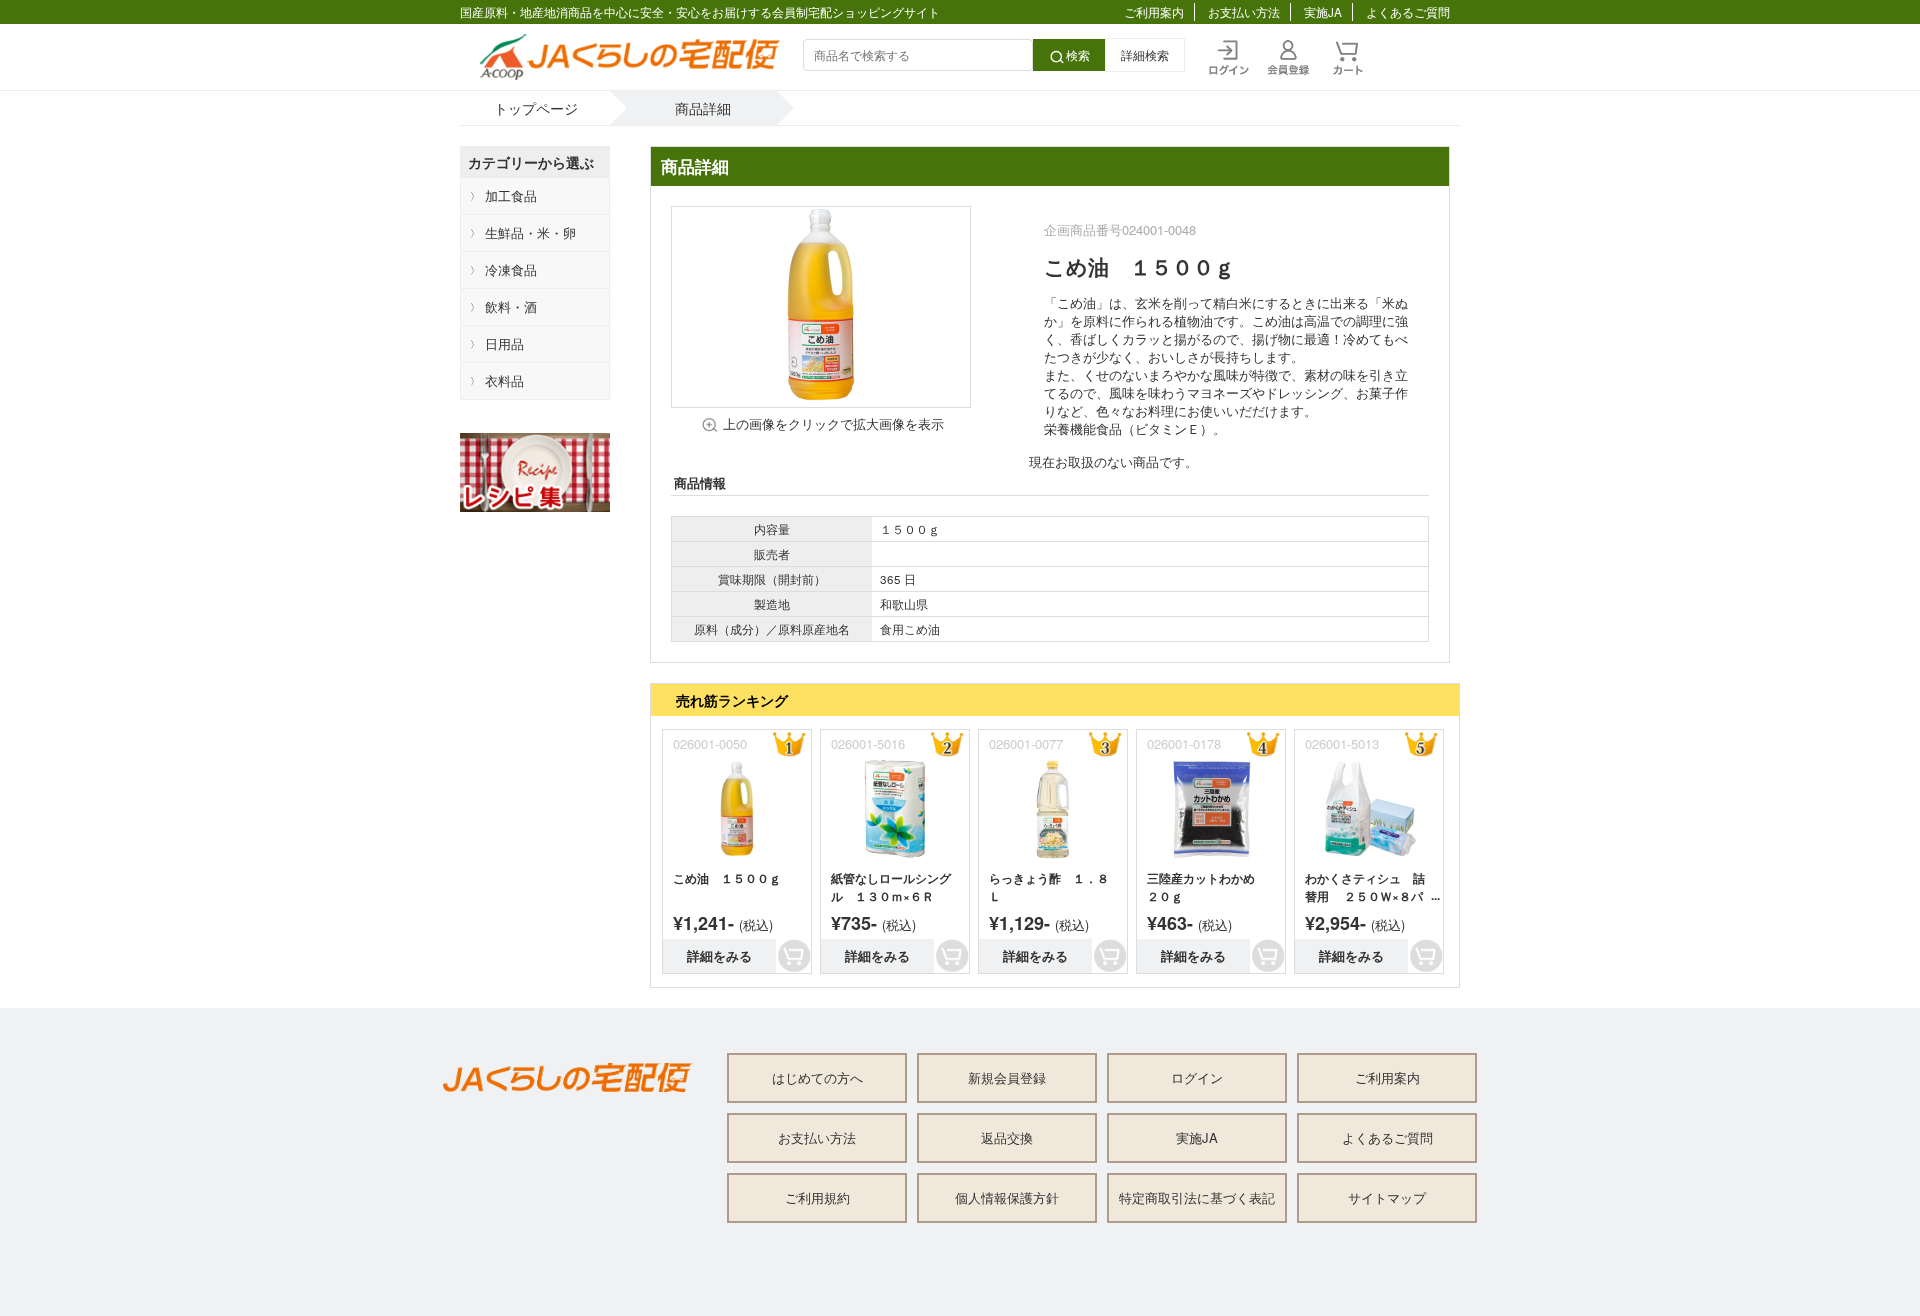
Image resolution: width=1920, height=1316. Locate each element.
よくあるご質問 (1408, 12)
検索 (1078, 55)
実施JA (1323, 12)
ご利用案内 (1154, 12)
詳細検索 (1145, 55)
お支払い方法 (1244, 12)
